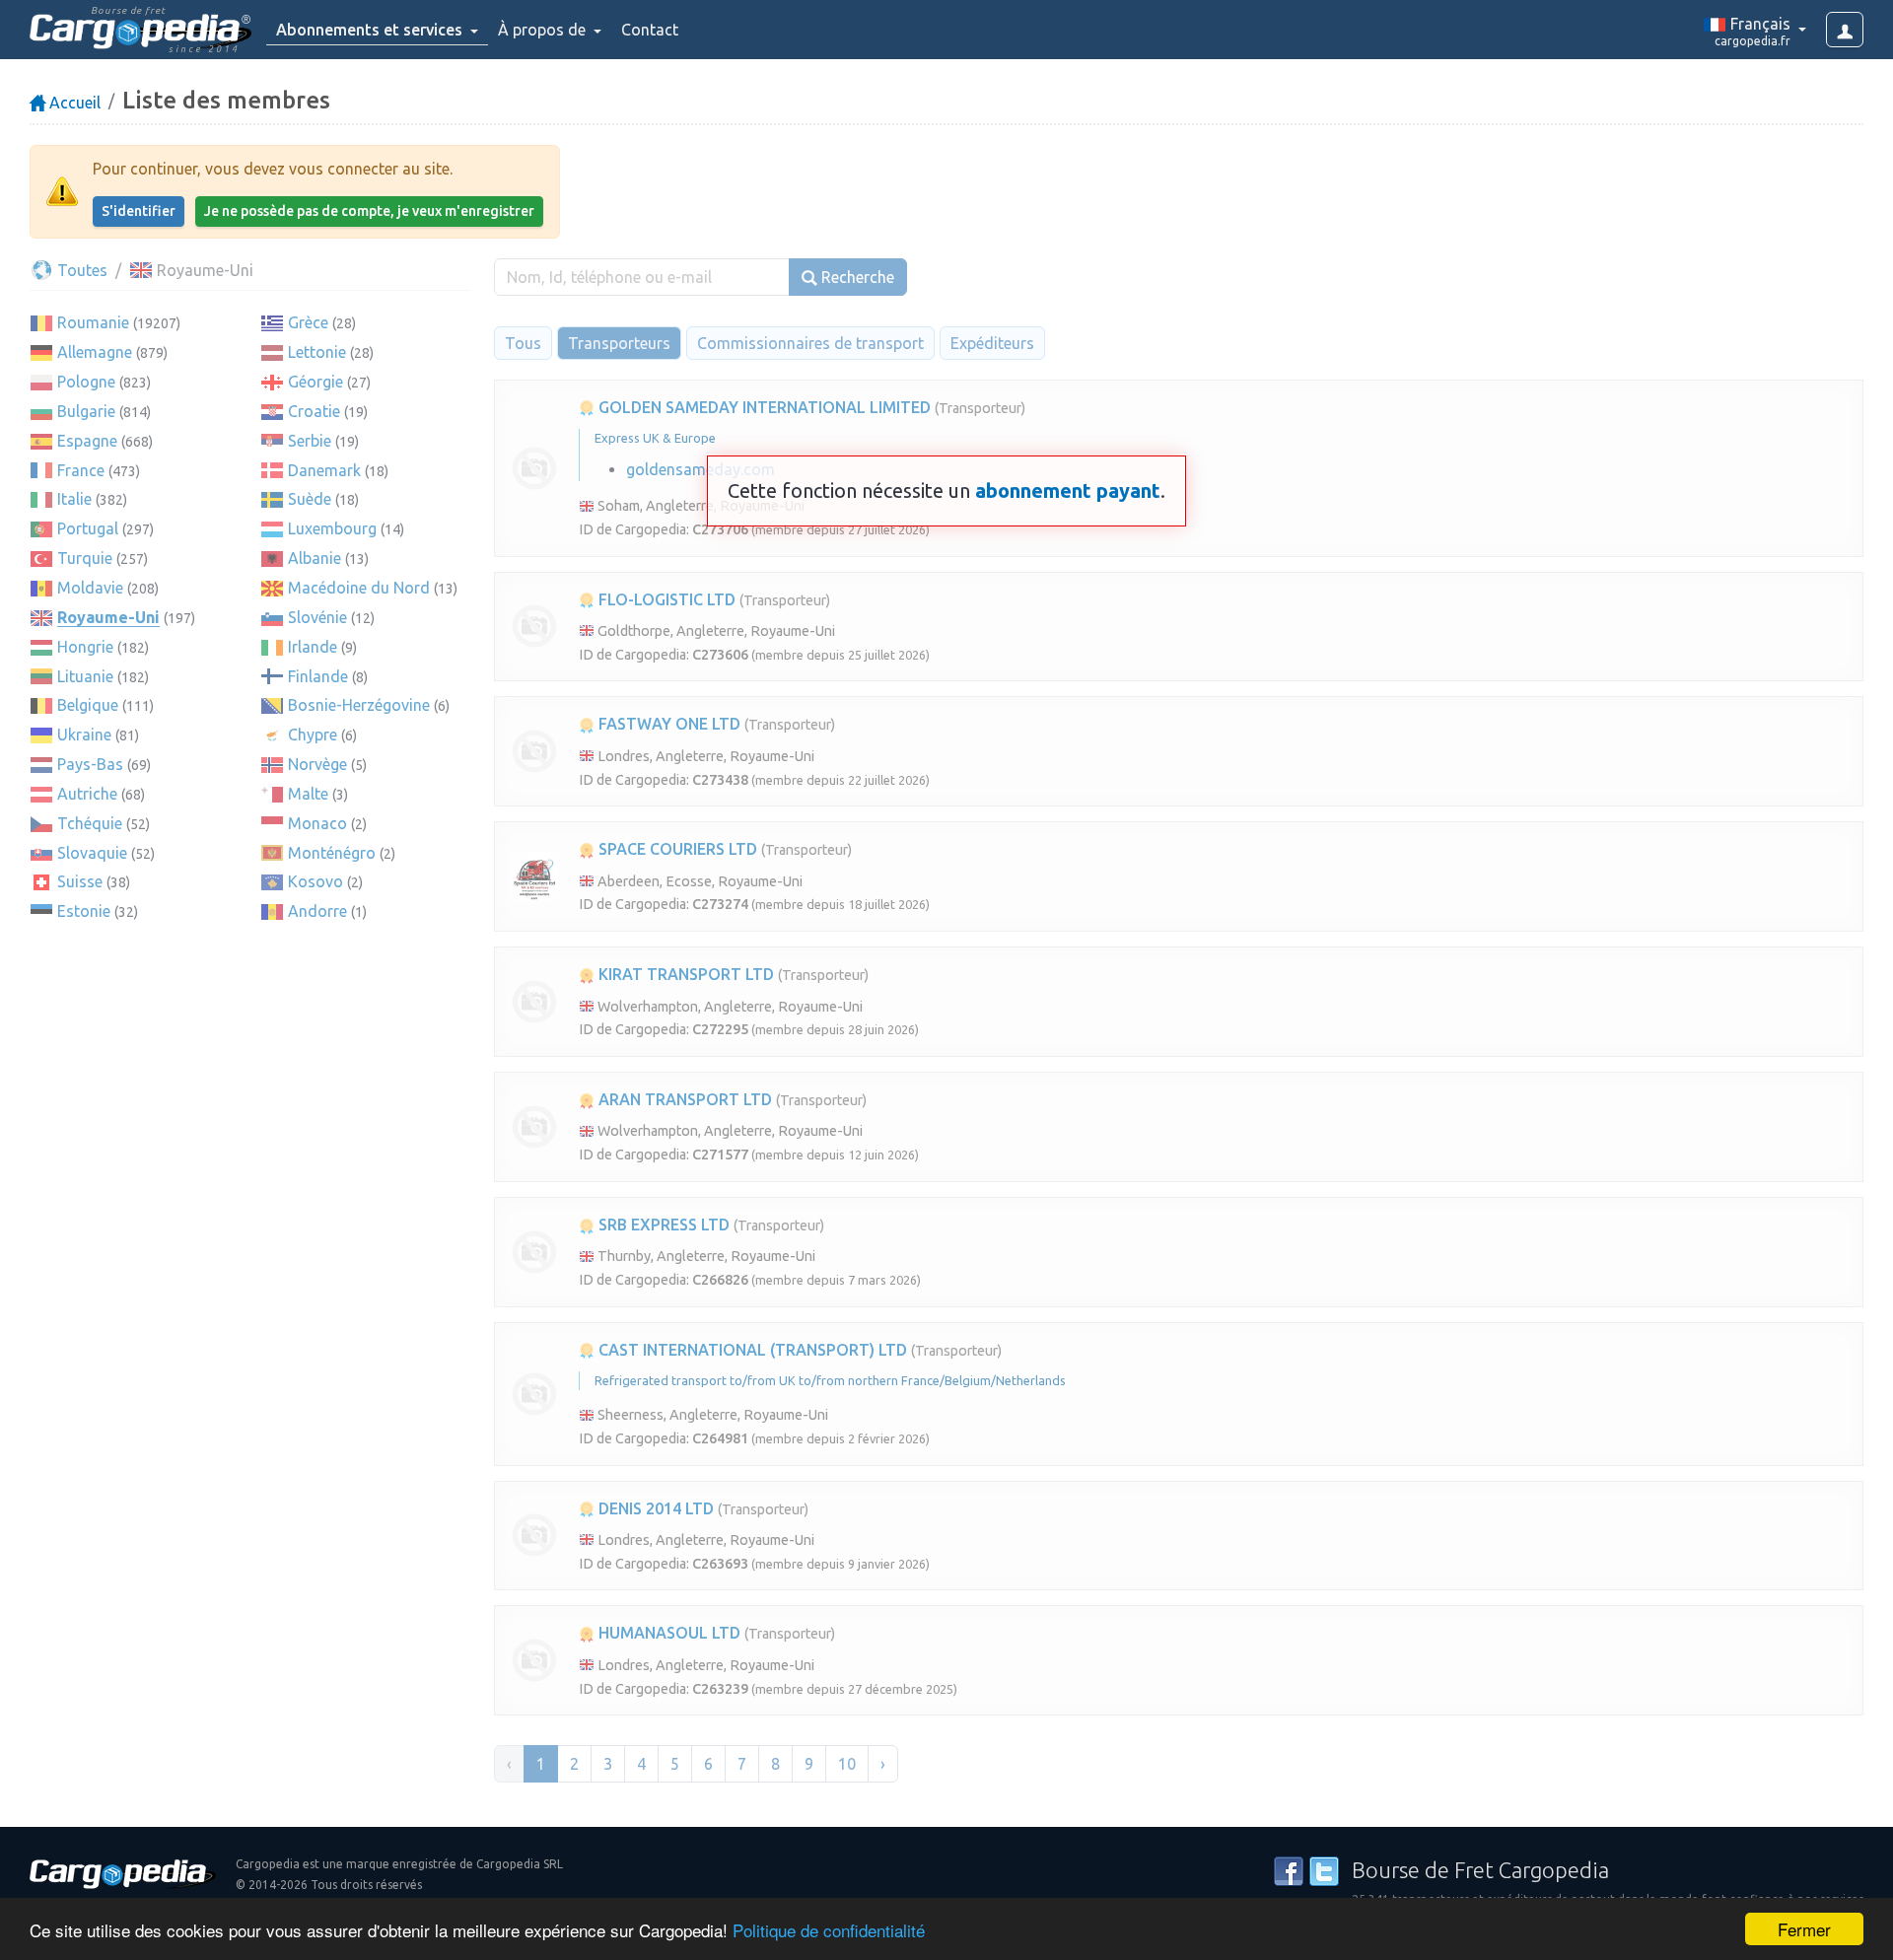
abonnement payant (1068, 490)
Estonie (84, 911)
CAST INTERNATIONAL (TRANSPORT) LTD (751, 1350)
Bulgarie (86, 411)
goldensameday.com (701, 469)
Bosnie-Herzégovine (359, 705)
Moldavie (90, 588)
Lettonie (317, 352)
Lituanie (85, 676)
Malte (308, 794)
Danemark (324, 470)
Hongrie (85, 647)
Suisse (80, 881)
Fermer (1804, 1929)
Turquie (85, 558)
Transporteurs (619, 343)
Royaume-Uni (108, 617)
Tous (523, 343)
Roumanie (93, 322)
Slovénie (317, 617)
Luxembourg (332, 528)
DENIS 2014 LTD (654, 1508)
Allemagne (95, 352)
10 (847, 1764)
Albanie (315, 558)
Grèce (308, 322)
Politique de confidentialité (829, 1930)
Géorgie (315, 382)
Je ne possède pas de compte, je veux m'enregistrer (369, 211)
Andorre (317, 911)
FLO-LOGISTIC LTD (665, 599)
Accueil (73, 103)
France (81, 470)
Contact (650, 30)
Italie (74, 499)
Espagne (87, 441)
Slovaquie (92, 853)
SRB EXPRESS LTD (662, 1225)
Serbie (310, 441)
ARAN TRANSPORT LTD (683, 1099)
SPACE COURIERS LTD (676, 849)
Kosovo (315, 881)
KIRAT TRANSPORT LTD (684, 974)
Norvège (317, 764)
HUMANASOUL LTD (667, 1633)
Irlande (313, 647)
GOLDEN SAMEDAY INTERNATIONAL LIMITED (763, 407)
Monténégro (332, 853)
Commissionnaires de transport (810, 343)
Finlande (318, 676)
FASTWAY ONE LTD (667, 724)
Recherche (856, 277)
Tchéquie (90, 823)
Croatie (314, 411)
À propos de (544, 30)
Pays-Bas (90, 764)
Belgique (88, 705)
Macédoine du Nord (359, 588)
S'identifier (139, 211)
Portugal (88, 528)
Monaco (317, 823)
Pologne (86, 382)
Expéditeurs (992, 343)
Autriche (87, 794)
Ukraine (84, 735)
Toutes (80, 270)
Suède (310, 499)
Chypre (313, 735)
